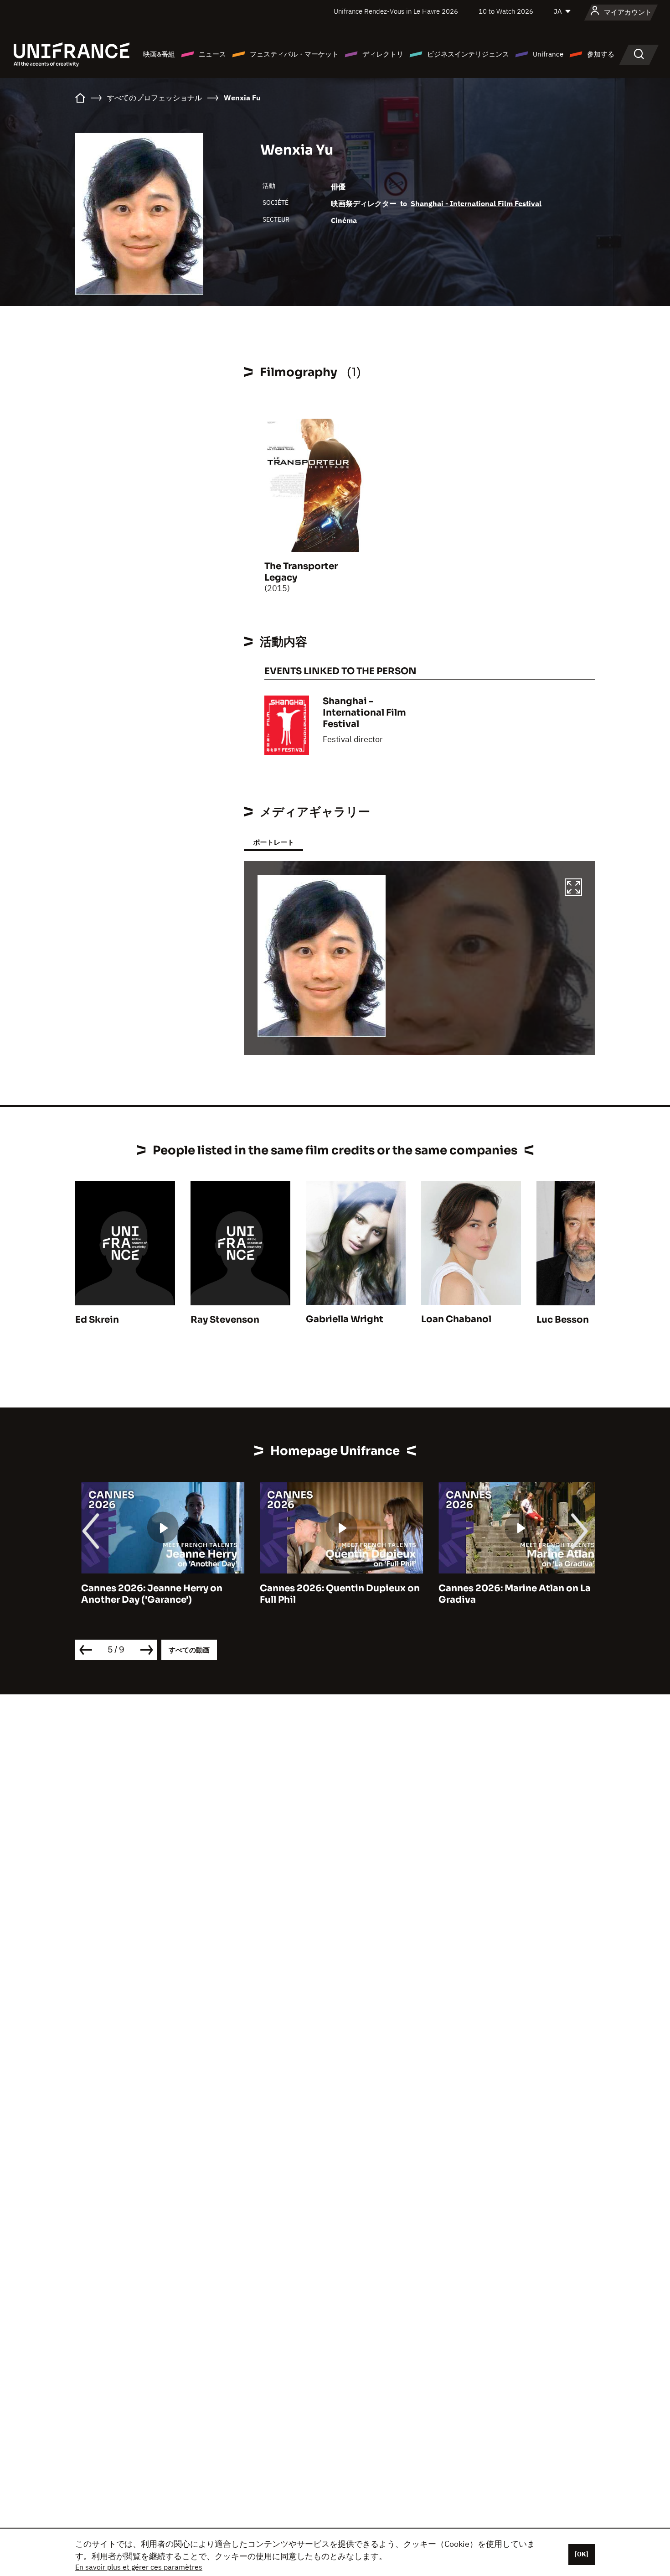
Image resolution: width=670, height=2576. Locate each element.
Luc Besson (563, 1320)
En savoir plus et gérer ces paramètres (139, 2567)
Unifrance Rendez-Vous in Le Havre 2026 (396, 11)
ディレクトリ (383, 54)
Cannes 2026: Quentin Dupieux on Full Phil (334, 1594)
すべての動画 (189, 1650)
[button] (573, 888)
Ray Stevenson (225, 1320)
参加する (601, 54)
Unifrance (548, 54)
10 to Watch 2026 (506, 11)
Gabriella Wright (345, 1319)
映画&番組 (159, 54)
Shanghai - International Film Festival (476, 203)
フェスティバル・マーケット (294, 54)
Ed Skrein (97, 1320)
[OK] (582, 2554)
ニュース (212, 54)
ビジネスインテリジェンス (468, 54)
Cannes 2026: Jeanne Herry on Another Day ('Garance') (146, 1594)
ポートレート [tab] (273, 842)
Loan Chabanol (456, 1319)
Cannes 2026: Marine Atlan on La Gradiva (509, 1594)
